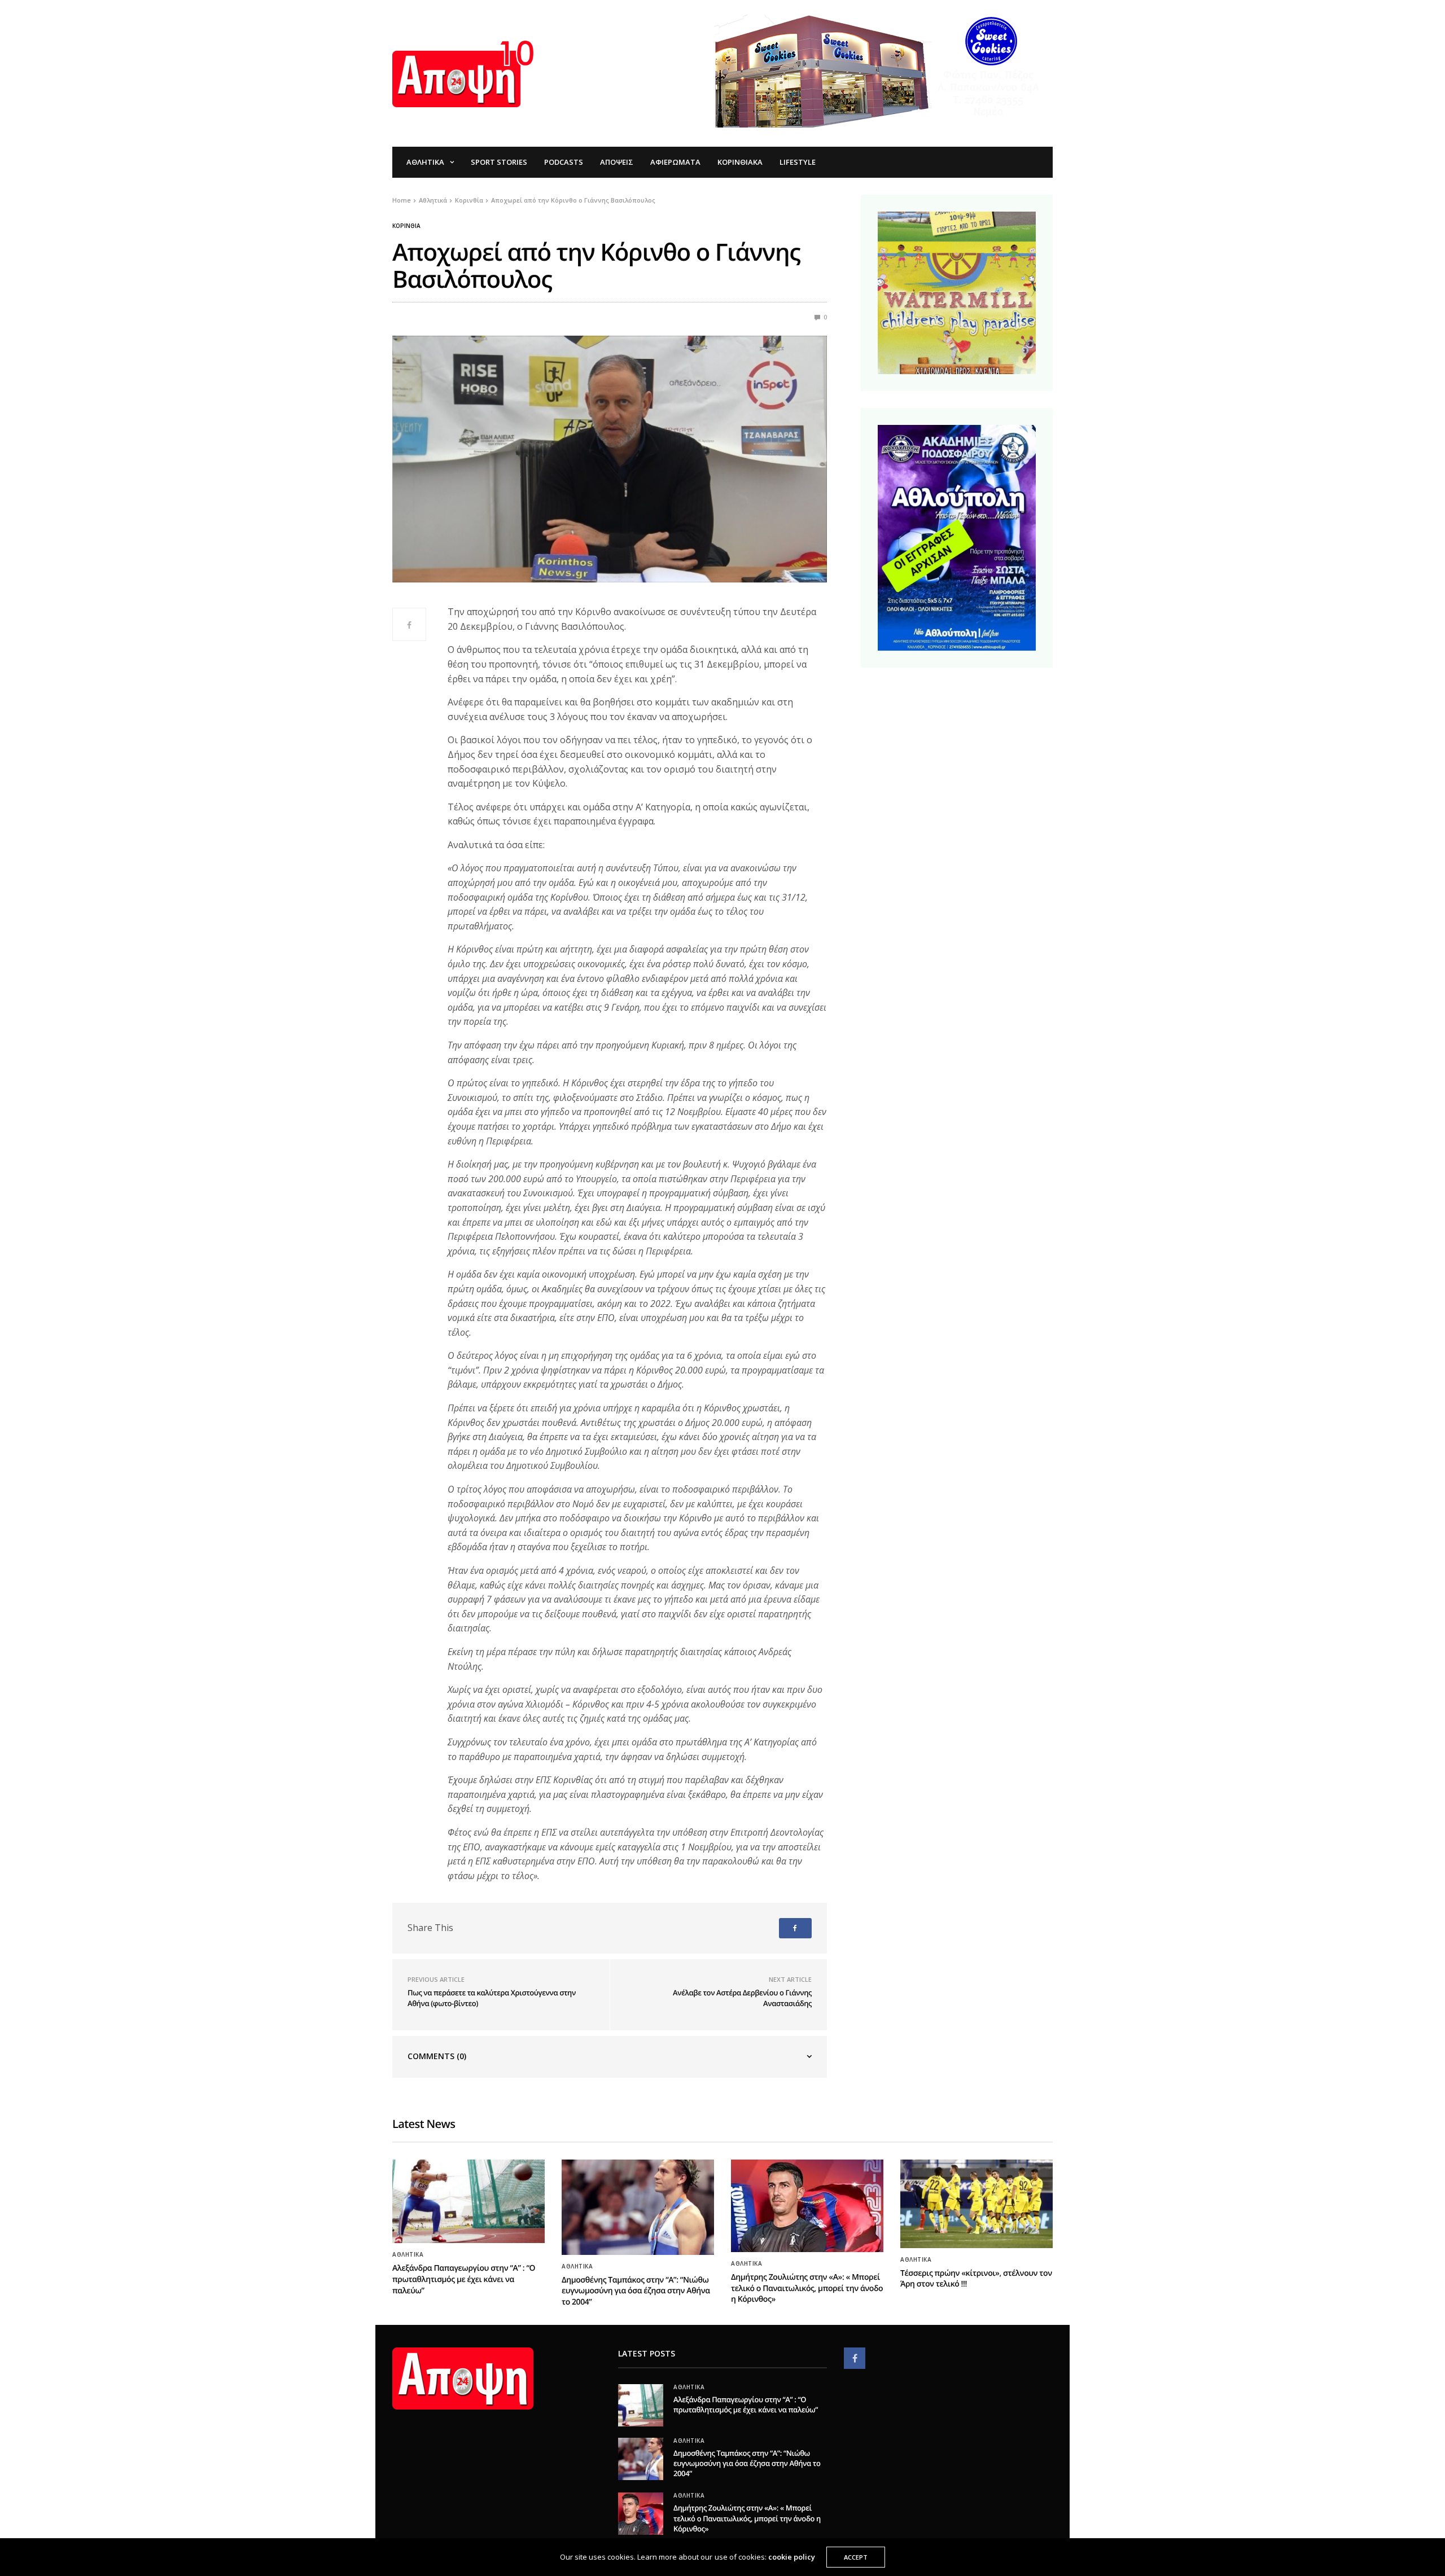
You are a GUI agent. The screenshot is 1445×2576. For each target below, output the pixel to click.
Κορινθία (406, 226)
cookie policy (792, 2557)
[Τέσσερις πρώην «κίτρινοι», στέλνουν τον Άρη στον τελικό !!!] (977, 2204)
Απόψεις (617, 162)
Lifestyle (798, 162)
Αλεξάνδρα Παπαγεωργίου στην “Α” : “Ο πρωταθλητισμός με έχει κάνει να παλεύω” (464, 2279)
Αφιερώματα (675, 162)
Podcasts (564, 162)
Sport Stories (499, 162)
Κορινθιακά (740, 162)
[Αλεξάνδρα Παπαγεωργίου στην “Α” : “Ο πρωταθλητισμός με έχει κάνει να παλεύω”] (468, 2201)
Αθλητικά (425, 162)
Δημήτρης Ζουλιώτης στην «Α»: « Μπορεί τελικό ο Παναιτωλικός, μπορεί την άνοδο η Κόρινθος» (807, 2288)
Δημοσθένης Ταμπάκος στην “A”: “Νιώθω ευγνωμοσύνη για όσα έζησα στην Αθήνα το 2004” (636, 2291)
